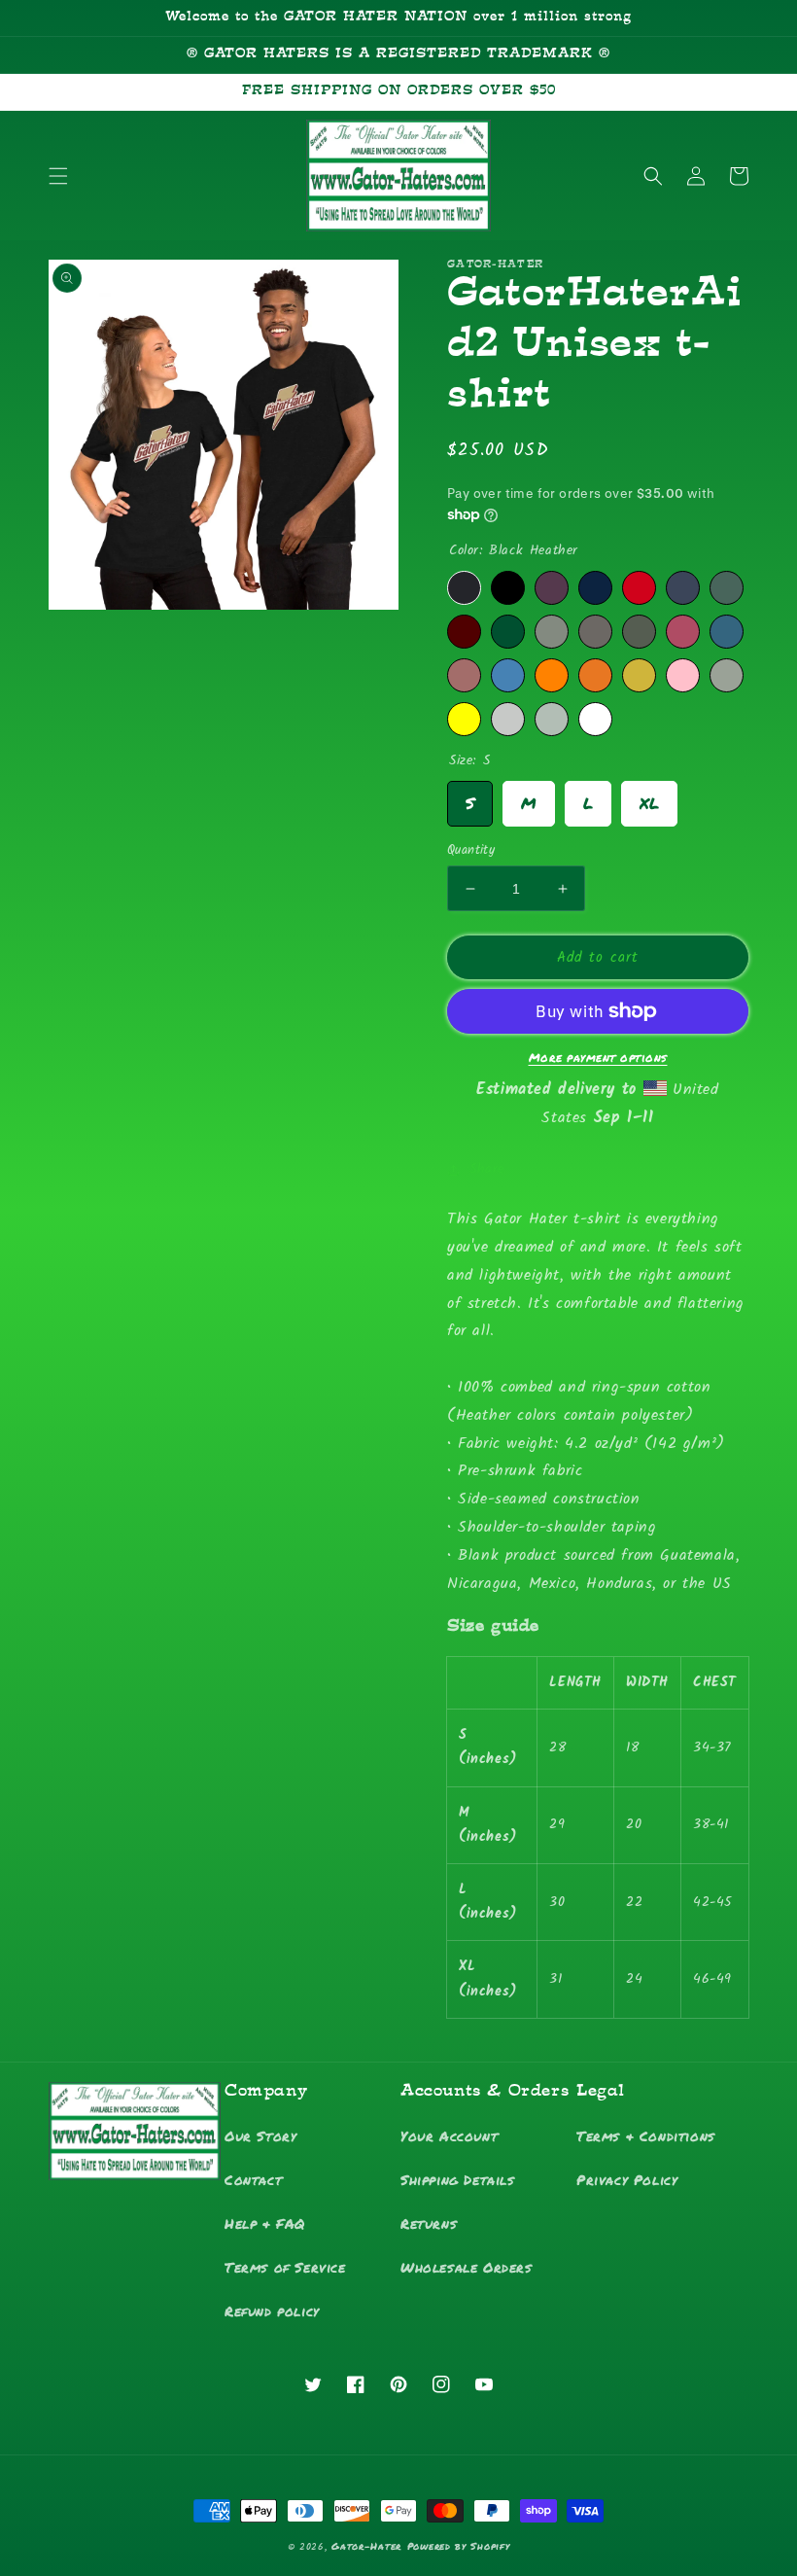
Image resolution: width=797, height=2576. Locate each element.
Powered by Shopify (459, 2546)
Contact (253, 2179)
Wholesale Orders (467, 2267)
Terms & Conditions (646, 2135)
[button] (58, 176)
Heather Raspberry (683, 632)
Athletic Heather (727, 675)
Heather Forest (727, 588)
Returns (429, 2223)
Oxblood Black (552, 588)
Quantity (471, 851)
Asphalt (595, 632)
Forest (508, 632)
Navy (595, 588)
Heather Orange (552, 675)
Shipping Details (458, 2179)
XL (649, 797)
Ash (552, 719)
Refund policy (272, 2311)
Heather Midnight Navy (683, 588)
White (595, 719)
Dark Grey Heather (552, 632)
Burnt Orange (595, 675)
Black (508, 588)
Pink (683, 675)
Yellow (464, 719)
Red (639, 588)
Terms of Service (285, 2267)
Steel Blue (508, 675)
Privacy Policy (627, 2179)
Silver (508, 719)
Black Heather (464, 588)
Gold (639, 675)
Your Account (449, 2135)
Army (639, 632)
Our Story (260, 2135)
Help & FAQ (265, 2223)
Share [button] (487, 1169)
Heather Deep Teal (727, 632)
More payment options (598, 1058)
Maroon (464, 632)
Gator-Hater (366, 2546)
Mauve (464, 675)
